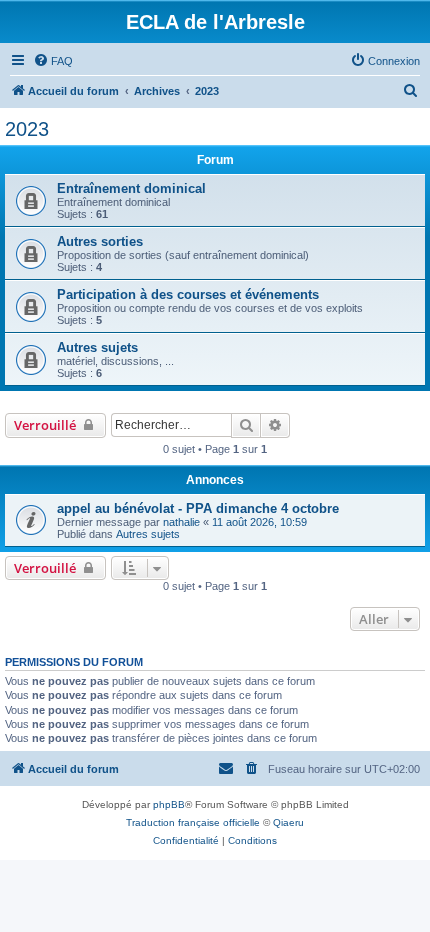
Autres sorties (100, 241)
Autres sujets (97, 347)
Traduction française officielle (193, 822)
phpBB (169, 804)
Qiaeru (288, 822)
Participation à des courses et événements (188, 294)
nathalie (181, 522)
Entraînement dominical (131, 188)
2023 (27, 129)
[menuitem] (53, 61)
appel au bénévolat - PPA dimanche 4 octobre (198, 508)
